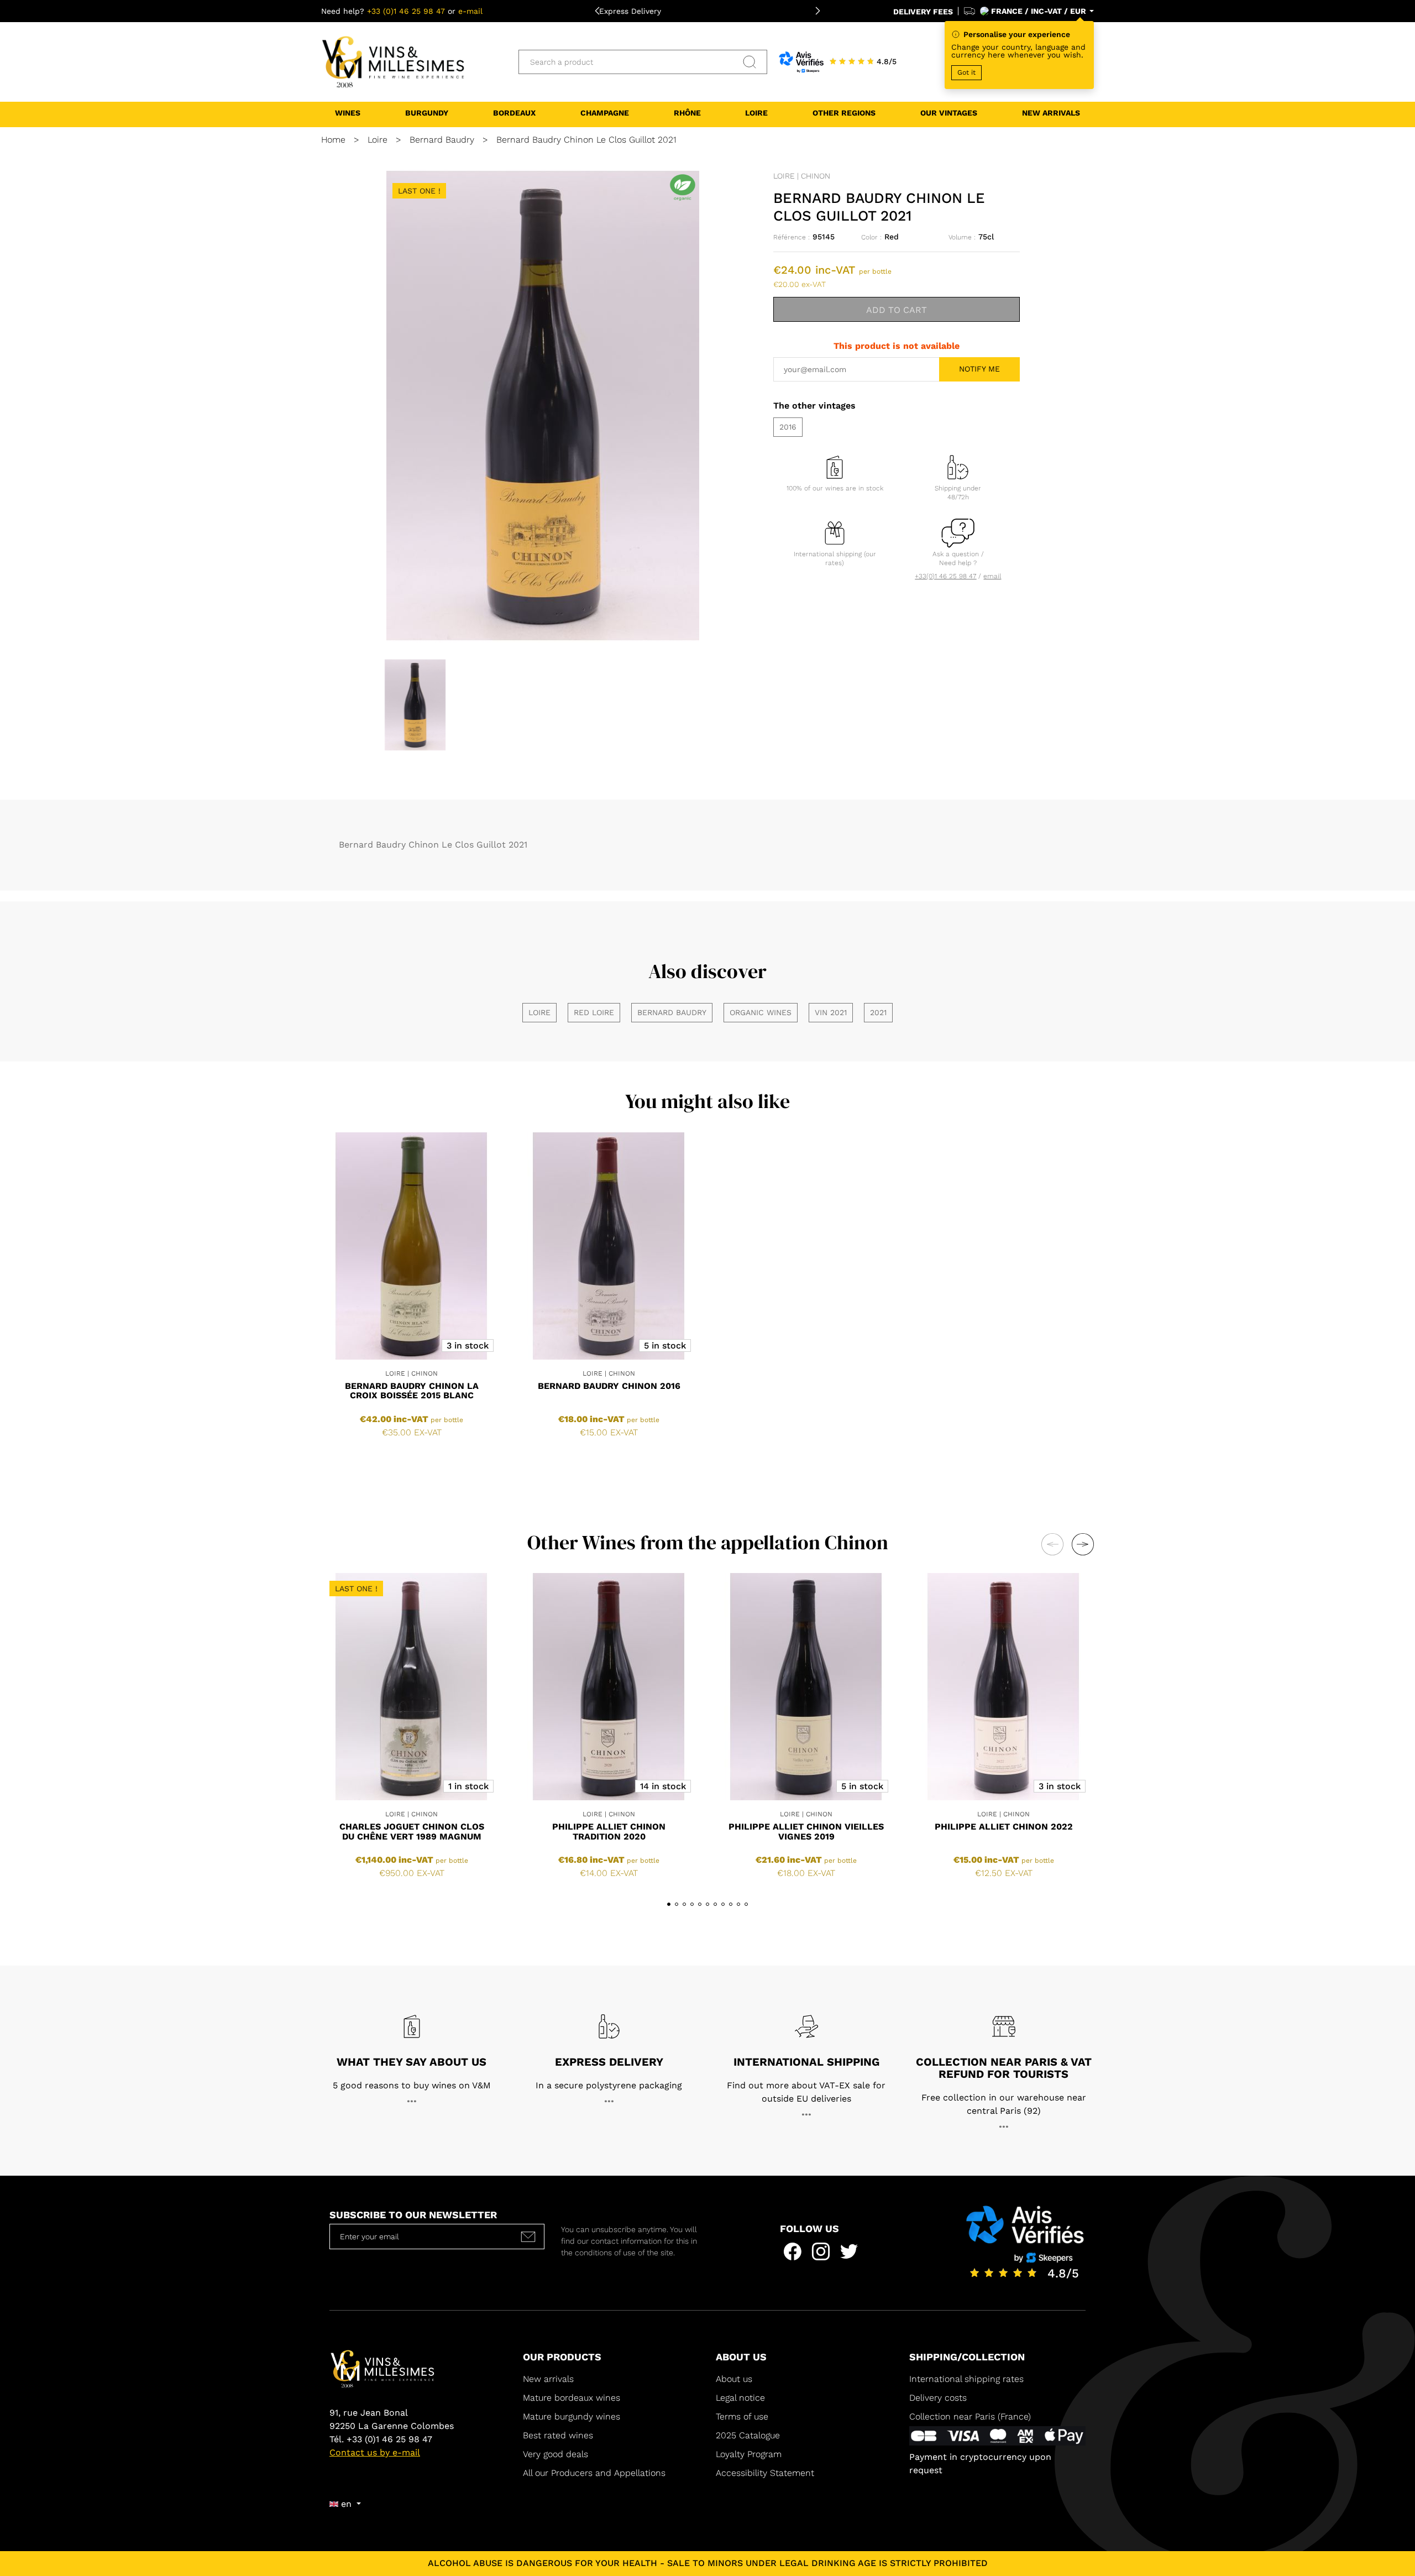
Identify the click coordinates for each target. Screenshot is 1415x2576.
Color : (871, 237)
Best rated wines (558, 2435)
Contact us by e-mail (375, 2452)
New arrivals (548, 2379)
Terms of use (742, 2416)
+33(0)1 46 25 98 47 (945, 576)
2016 (788, 427)
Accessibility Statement (765, 2473)
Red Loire (594, 1012)
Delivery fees (923, 12)
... (412, 2098)
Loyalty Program (749, 2454)
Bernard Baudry (672, 1012)
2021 (878, 1012)
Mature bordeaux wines (572, 2398)
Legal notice (740, 2398)
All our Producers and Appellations (594, 2473)
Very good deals (555, 2454)
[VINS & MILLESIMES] (393, 61)
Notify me (979, 369)
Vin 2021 (831, 1012)
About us (734, 2379)
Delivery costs (938, 2398)
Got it (966, 72)
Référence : (792, 237)
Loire (539, 1012)
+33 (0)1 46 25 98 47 (406, 11)
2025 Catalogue (749, 2435)
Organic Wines (761, 1012)
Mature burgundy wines (572, 2416)
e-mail (470, 11)
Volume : (962, 237)
